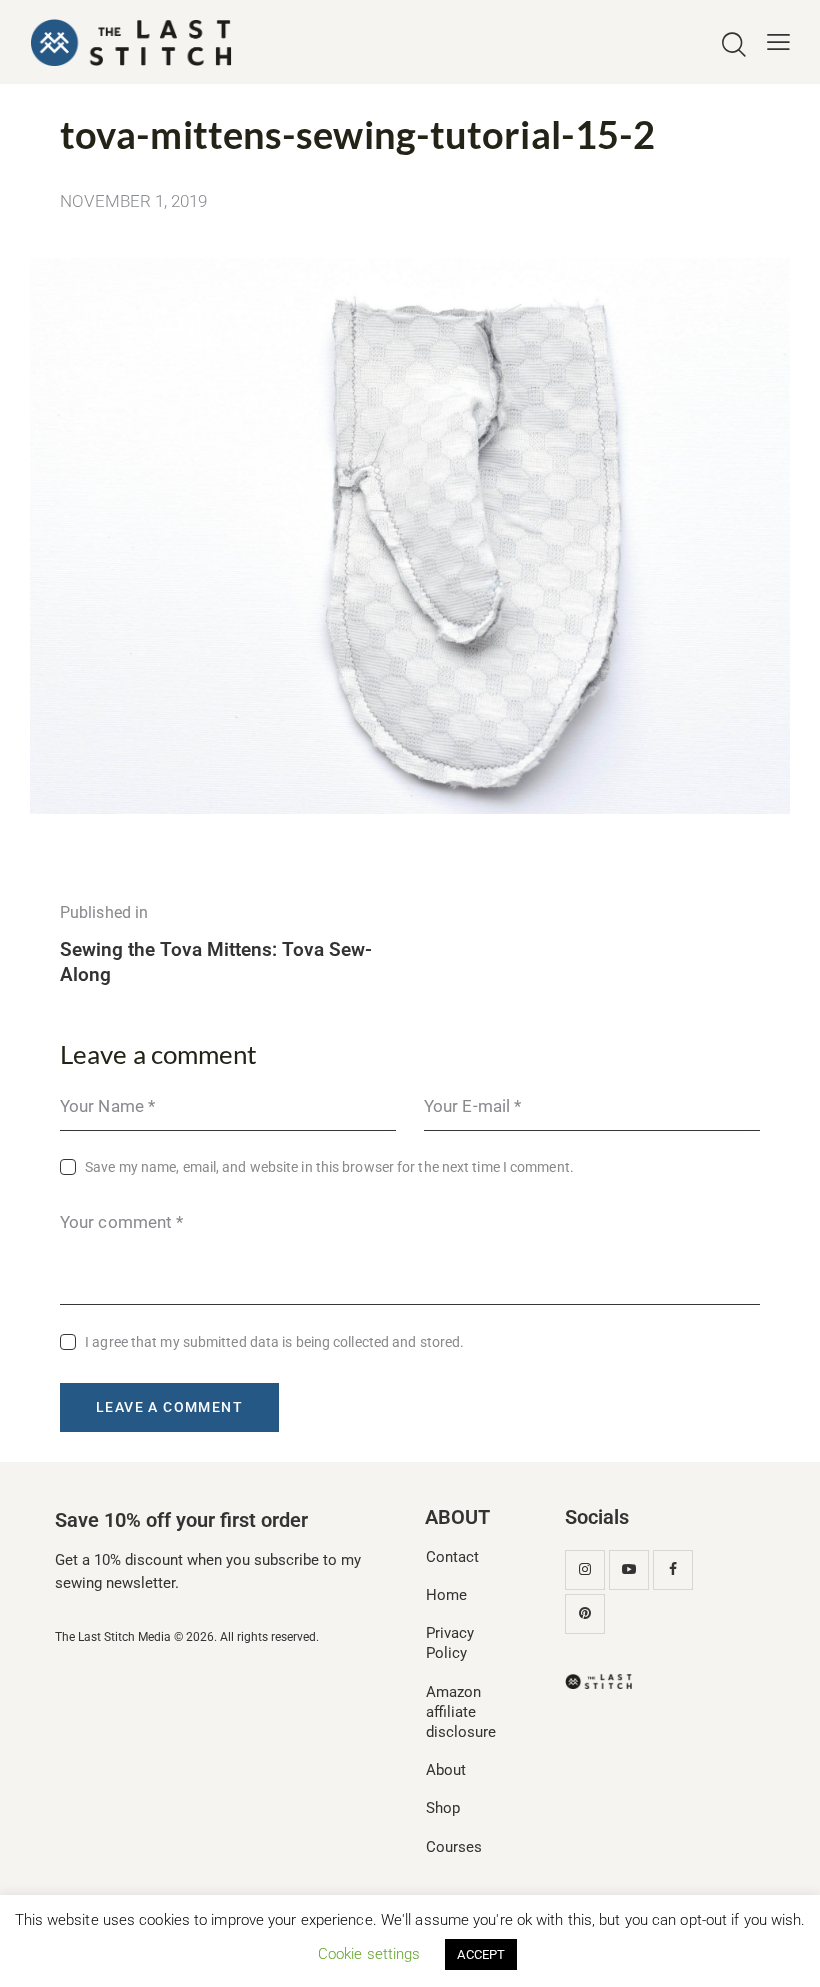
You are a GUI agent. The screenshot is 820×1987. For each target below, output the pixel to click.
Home (446, 1595)
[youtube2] (629, 1570)
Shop (443, 1808)
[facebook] (673, 1570)
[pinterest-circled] (585, 1614)
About (446, 1770)
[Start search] (734, 45)
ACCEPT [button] (481, 1954)
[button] (778, 42)
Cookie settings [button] (369, 1954)
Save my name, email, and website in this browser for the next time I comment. (329, 1167)
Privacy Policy (450, 1643)
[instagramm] (585, 1570)
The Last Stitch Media (113, 1637)
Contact (452, 1557)
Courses (454, 1847)
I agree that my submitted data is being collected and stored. (274, 1342)
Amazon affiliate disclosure (461, 1712)
